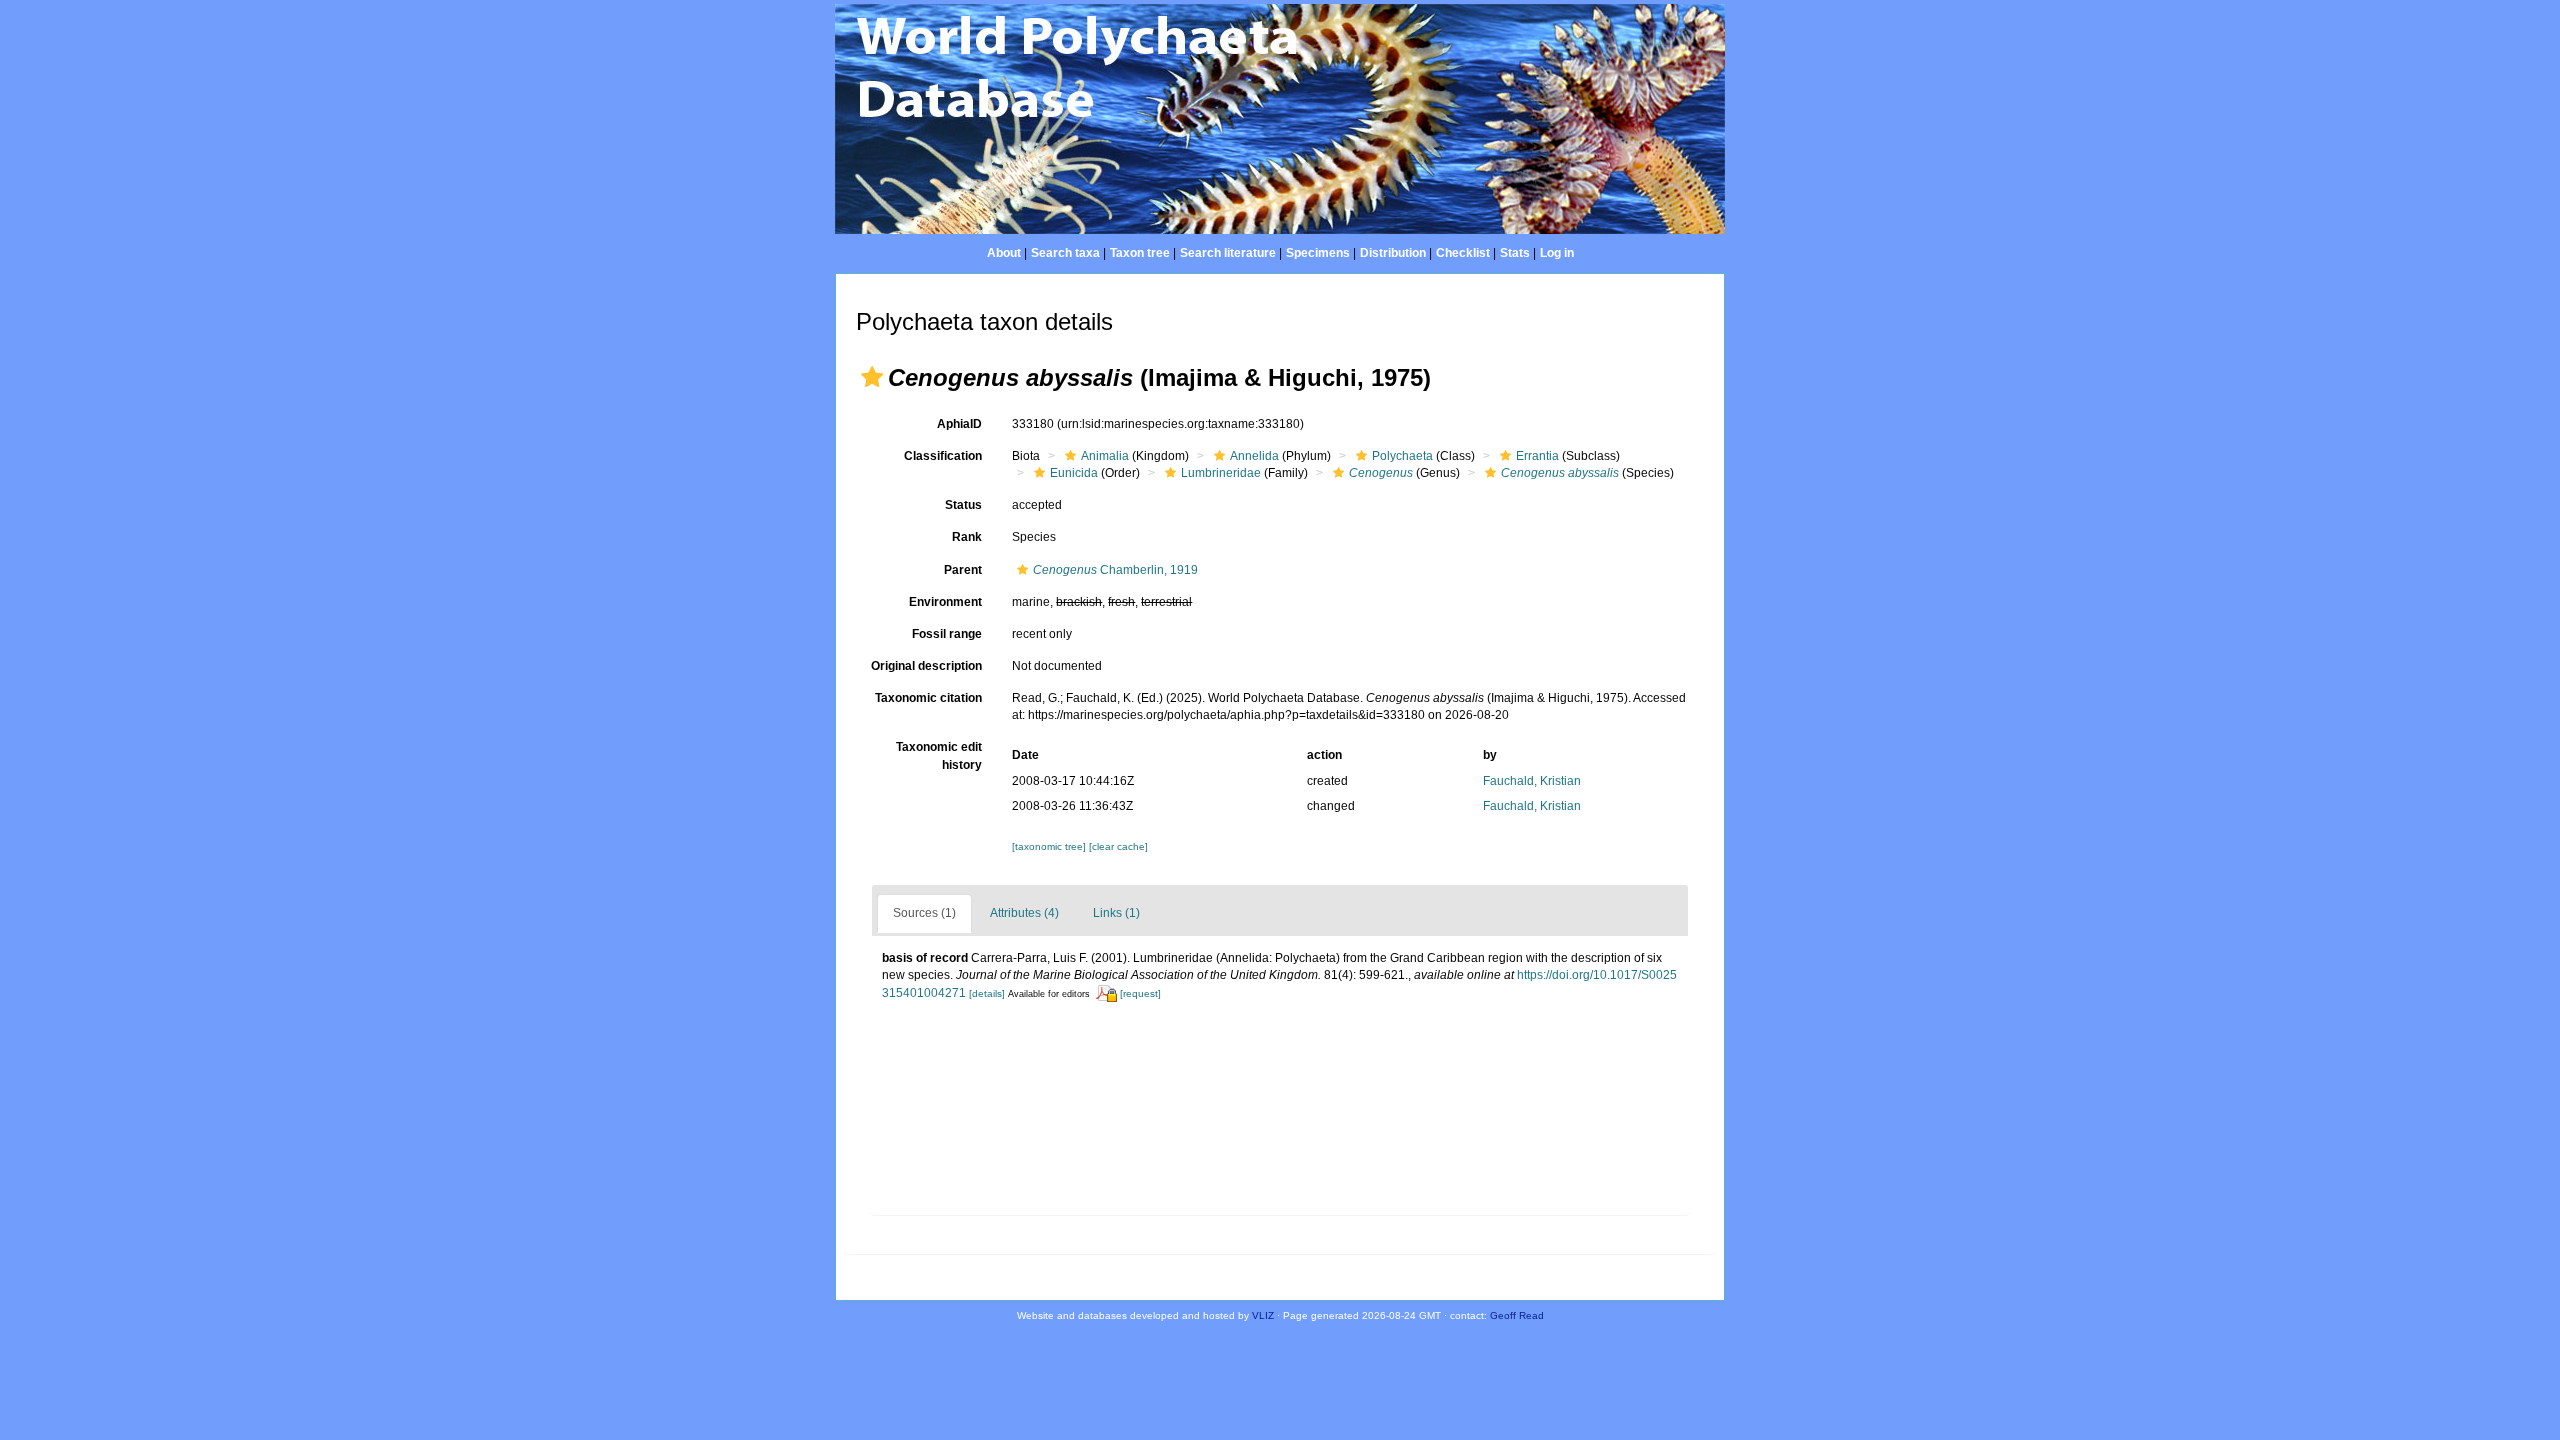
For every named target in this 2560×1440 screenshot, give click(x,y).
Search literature (1228, 253)
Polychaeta (1402, 456)
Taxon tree (1140, 253)
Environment (945, 602)
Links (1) (1116, 913)
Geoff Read (1517, 1315)
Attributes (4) (1024, 913)
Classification (943, 456)
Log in (1557, 253)
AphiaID (959, 424)
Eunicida (1074, 473)
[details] (987, 993)
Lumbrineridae (1221, 473)
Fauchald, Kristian (1532, 781)
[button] (872, 377)
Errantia (1537, 456)
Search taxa (1065, 253)
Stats (1515, 253)
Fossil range (947, 634)
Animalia (1105, 456)
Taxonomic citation (928, 698)
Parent (963, 570)
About (1004, 253)
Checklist (1463, 253)
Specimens (1318, 253)
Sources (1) (924, 913)
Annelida (1254, 456)
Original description (926, 666)
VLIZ (1263, 1315)
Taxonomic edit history (939, 755)
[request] (1140, 993)
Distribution (1393, 253)
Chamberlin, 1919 (1115, 570)
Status (963, 505)
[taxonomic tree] (1050, 846)
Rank (967, 537)
